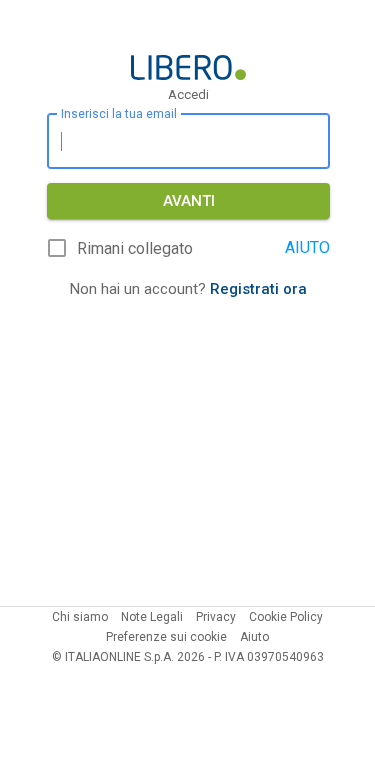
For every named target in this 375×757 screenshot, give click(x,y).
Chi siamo (80, 617)
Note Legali (152, 617)
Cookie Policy (286, 617)
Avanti (189, 201)
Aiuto (254, 637)
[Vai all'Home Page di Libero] (188, 67)
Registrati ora (258, 289)
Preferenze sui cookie (166, 637)
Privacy (216, 617)
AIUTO (307, 247)
